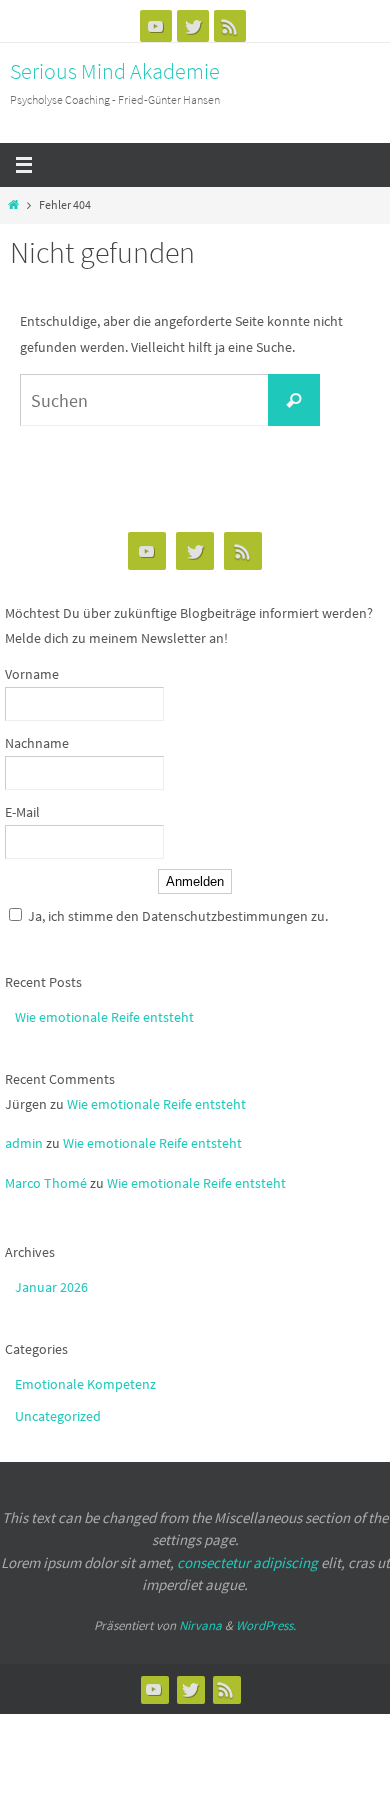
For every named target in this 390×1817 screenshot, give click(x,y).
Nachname (37, 743)
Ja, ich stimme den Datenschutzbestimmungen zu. (178, 916)
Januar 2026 (51, 1287)
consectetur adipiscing (247, 1562)
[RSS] (230, 26)
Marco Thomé (46, 1183)
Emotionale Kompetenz (85, 1384)
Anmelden (195, 881)
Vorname (32, 674)
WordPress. (266, 1625)
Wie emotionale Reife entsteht (104, 1017)
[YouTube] (156, 26)
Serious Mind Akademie (115, 71)
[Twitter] (193, 26)
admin (24, 1143)
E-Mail (22, 812)
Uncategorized (58, 1416)
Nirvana (200, 1625)
